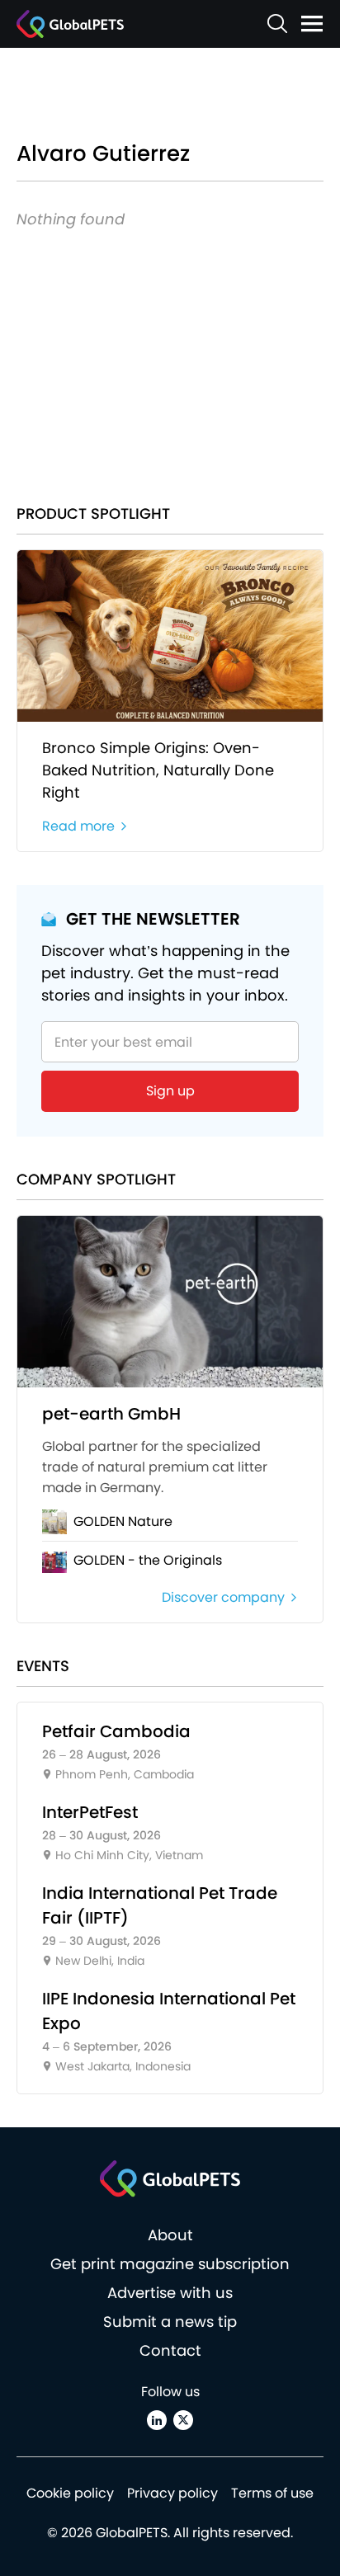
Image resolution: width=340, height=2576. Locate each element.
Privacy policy (172, 2493)
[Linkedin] (157, 2420)
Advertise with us (170, 2293)
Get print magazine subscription (170, 2264)
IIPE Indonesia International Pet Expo (169, 2011)
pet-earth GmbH (111, 1414)
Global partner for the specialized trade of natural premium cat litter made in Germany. (155, 1467)
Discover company (223, 1597)
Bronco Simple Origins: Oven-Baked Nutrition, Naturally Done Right (158, 770)
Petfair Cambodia (116, 1731)
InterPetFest (90, 1812)
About (170, 2235)
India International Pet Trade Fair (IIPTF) (160, 1905)
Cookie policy (70, 2493)
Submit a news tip (170, 2322)
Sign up (170, 1091)
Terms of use (272, 2493)
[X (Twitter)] (183, 2420)
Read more (78, 826)
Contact (170, 2350)
